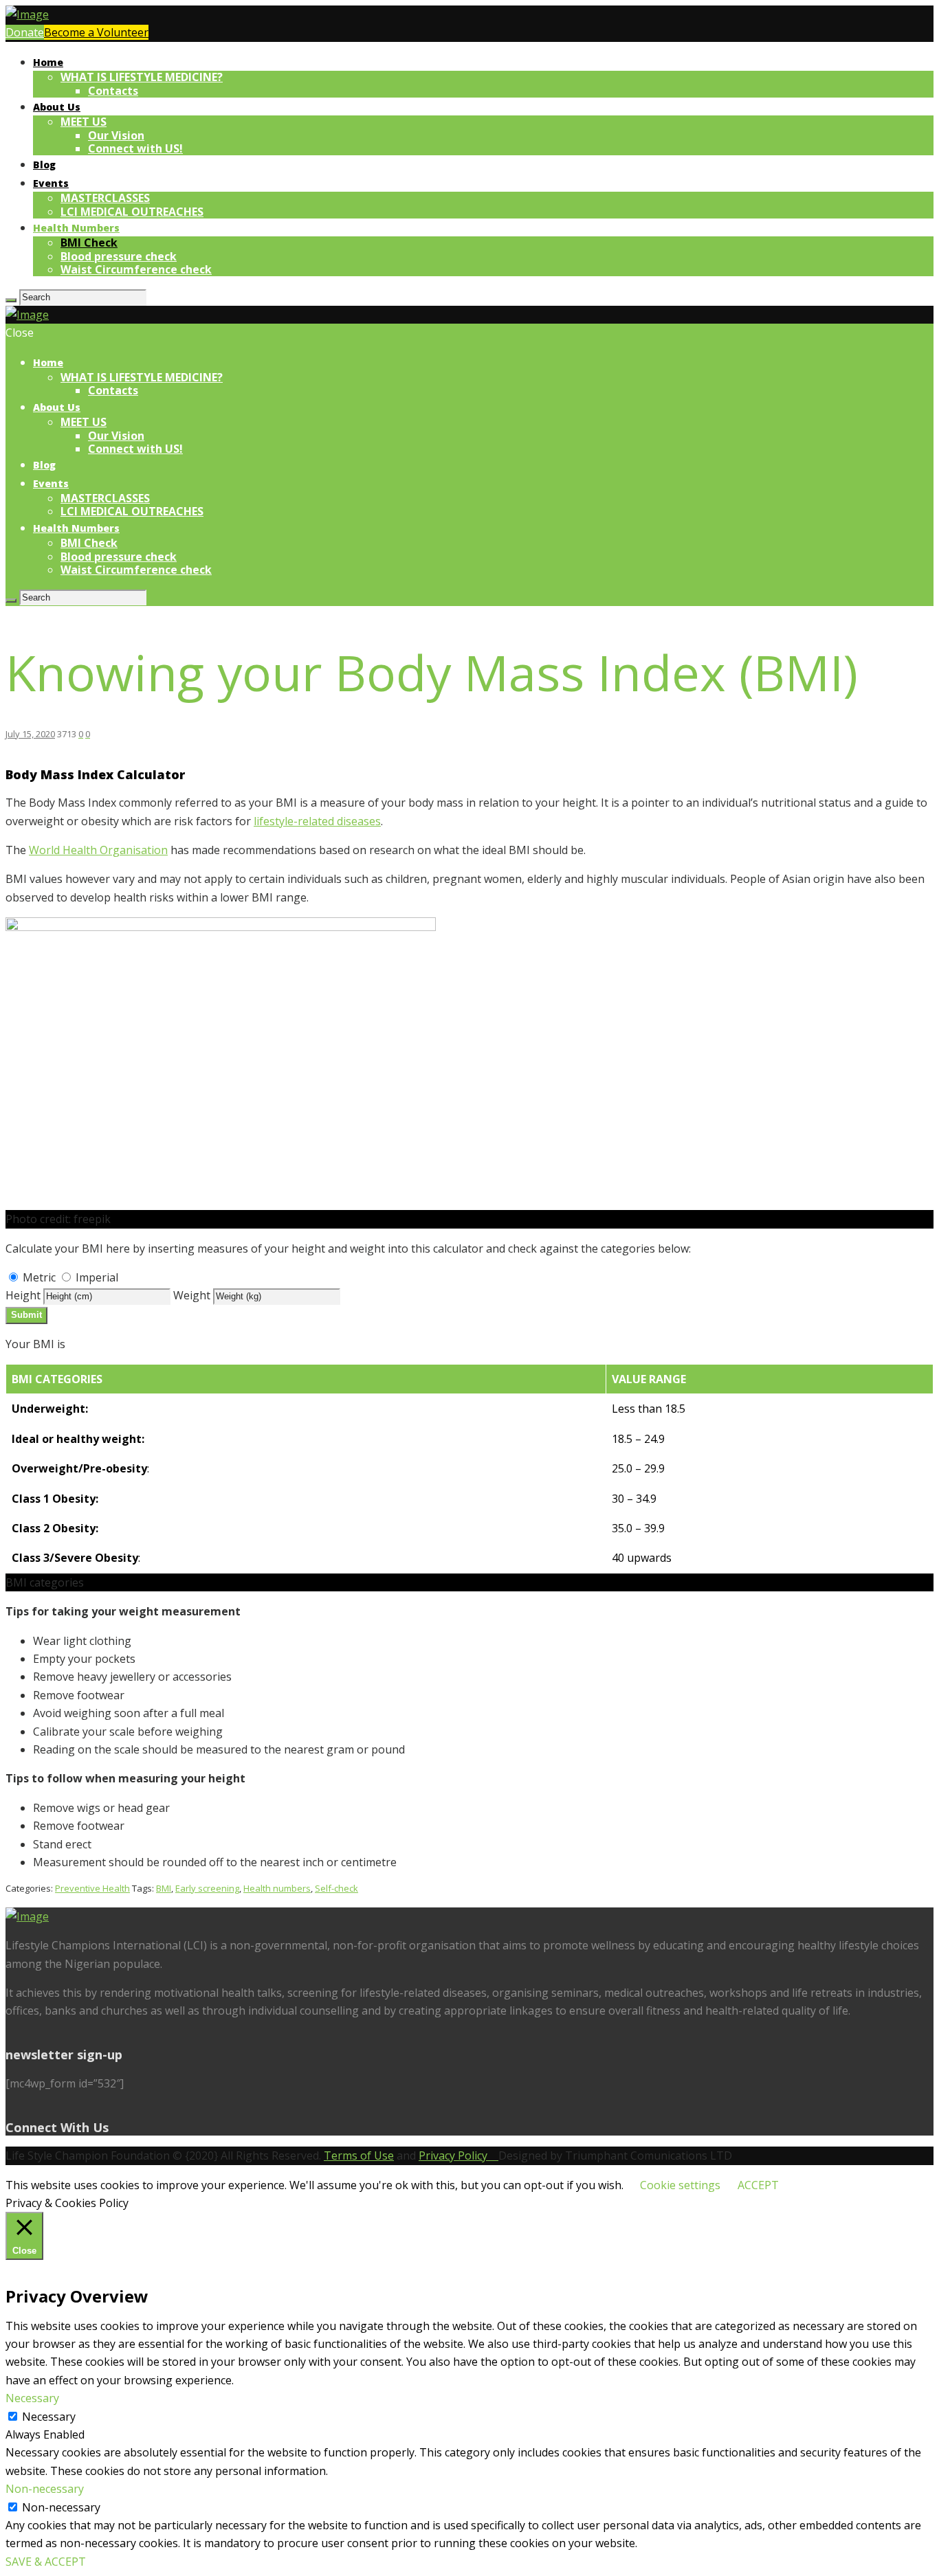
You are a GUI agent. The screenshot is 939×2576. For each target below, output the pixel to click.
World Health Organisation (98, 850)
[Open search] (11, 300)
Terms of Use (359, 2155)
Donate (25, 32)
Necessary (49, 2417)
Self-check (336, 1888)
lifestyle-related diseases (317, 821)
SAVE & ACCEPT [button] (46, 2562)
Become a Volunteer (96, 32)
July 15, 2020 (30, 734)
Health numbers (277, 1888)
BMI (164, 1888)
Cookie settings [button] (680, 2185)
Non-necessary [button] (45, 2489)
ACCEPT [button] (758, 2185)
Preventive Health (92, 1888)
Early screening (207, 1888)
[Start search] (11, 601)
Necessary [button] (32, 2398)
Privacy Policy (459, 2155)
